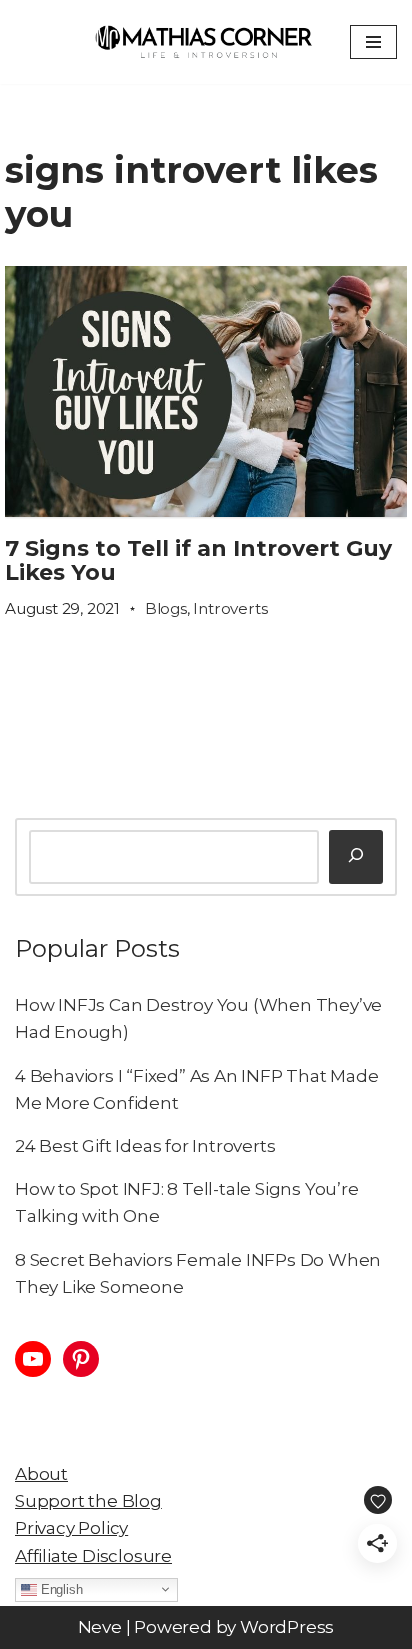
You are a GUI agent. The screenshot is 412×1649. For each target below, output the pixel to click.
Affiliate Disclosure (93, 1556)
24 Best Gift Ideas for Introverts (145, 1146)
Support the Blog (88, 1501)
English (59, 1588)
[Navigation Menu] (373, 42)
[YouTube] (33, 1359)
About (41, 1474)
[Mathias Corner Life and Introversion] (202, 42)
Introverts (230, 608)
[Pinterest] (81, 1359)
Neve (100, 1627)
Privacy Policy (71, 1528)
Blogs (166, 608)
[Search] (356, 857)
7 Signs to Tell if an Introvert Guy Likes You (198, 560)
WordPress (287, 1627)
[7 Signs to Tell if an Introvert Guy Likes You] (206, 391)
